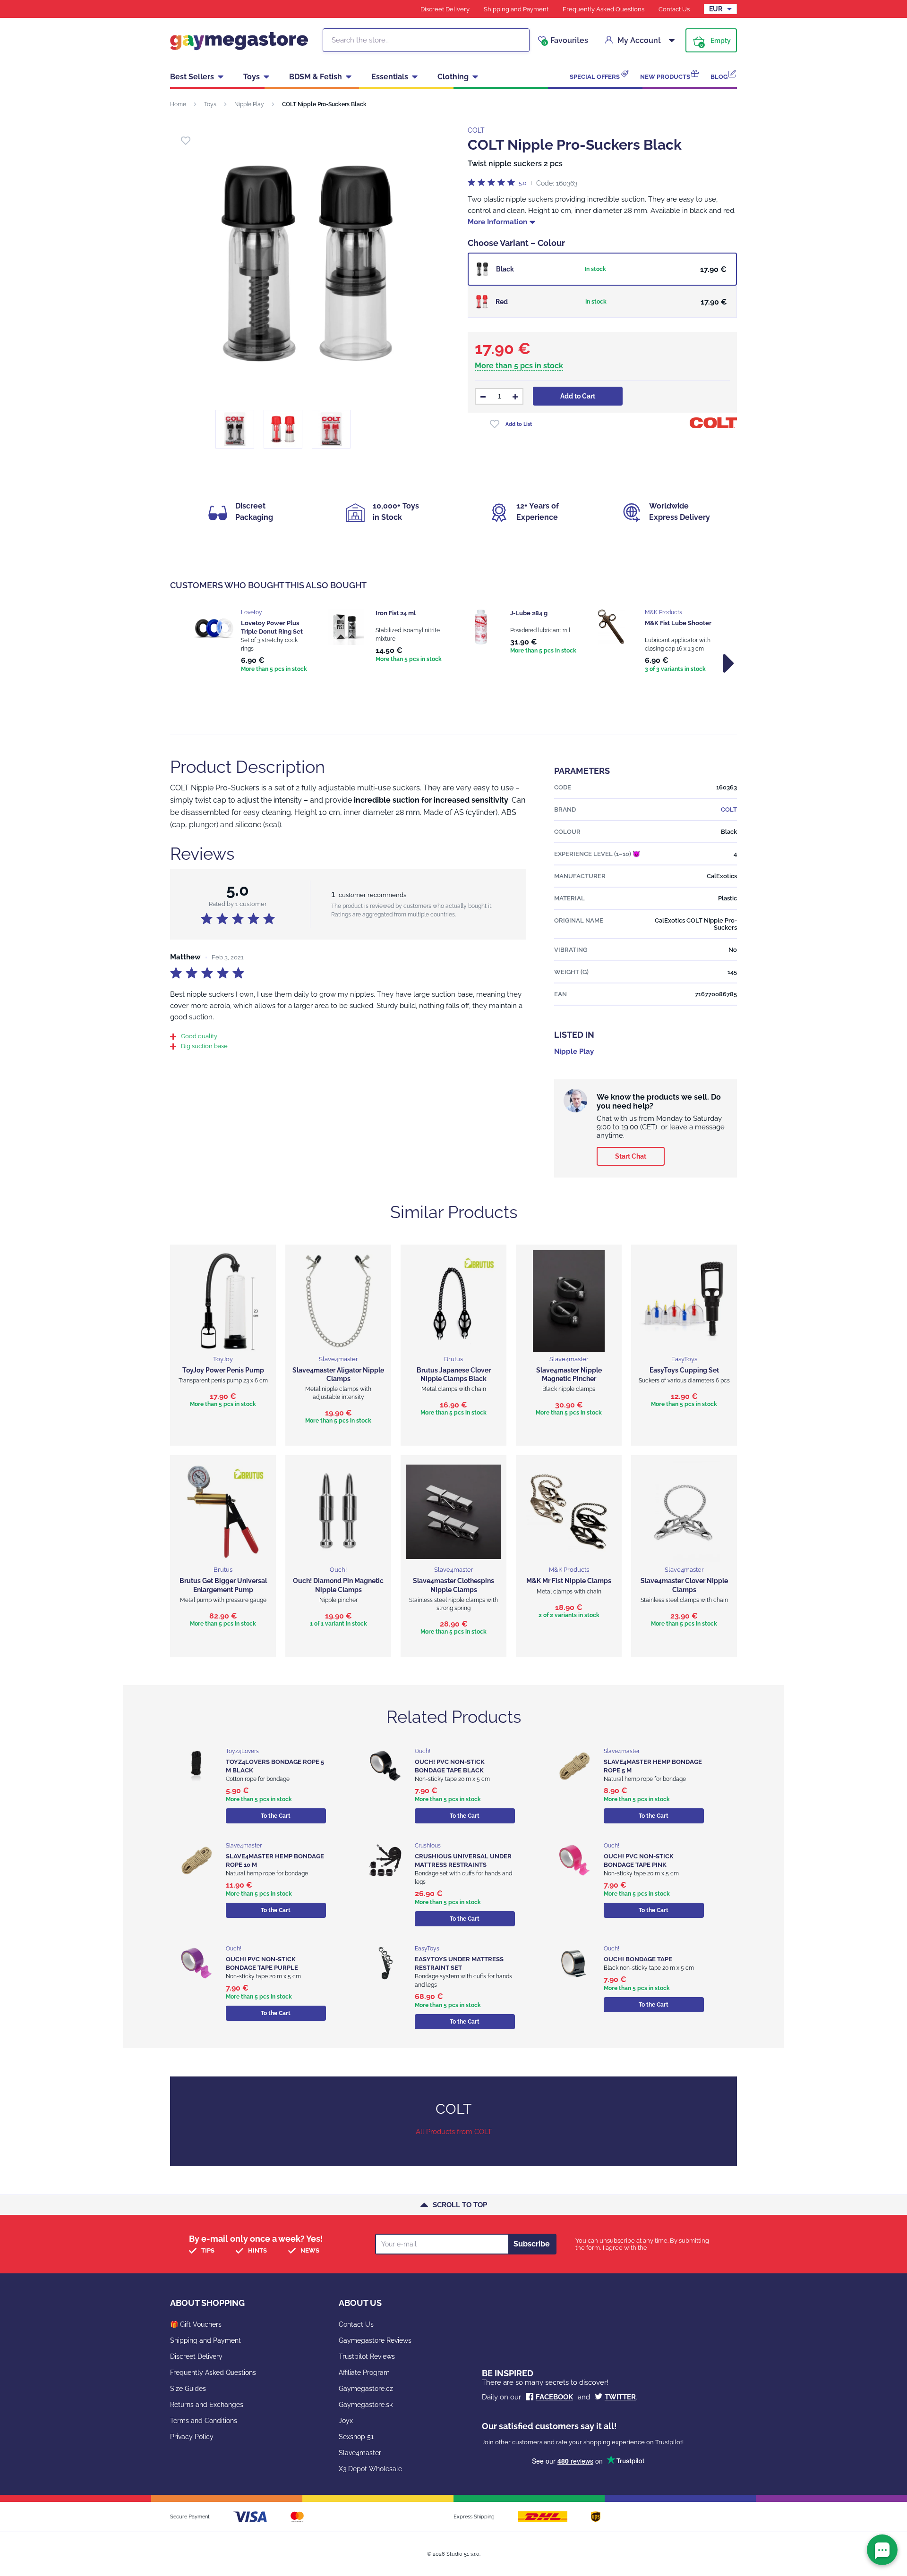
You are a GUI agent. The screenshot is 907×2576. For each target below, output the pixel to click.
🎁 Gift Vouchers (196, 2324)
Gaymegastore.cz (366, 2389)
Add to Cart (578, 396)
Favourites (566, 41)
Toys (252, 77)
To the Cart (276, 1816)
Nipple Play (249, 104)
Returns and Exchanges (207, 2405)
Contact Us (674, 9)
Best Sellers (192, 77)
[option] (252, 642)
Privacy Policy (192, 2437)
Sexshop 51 (356, 2437)
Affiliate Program (364, 2373)
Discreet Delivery (445, 9)
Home (178, 104)
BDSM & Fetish (316, 77)
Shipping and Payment (516, 9)
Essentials (390, 77)
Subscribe (532, 2244)
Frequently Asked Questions (603, 9)
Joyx (346, 2421)
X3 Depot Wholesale (370, 2469)
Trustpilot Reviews (367, 2356)
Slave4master (360, 2453)
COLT (476, 130)
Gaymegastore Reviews (375, 2340)
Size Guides (188, 2389)
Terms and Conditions (204, 2421)
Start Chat (631, 1156)
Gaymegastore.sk (366, 2405)
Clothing (453, 77)
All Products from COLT (454, 2132)
